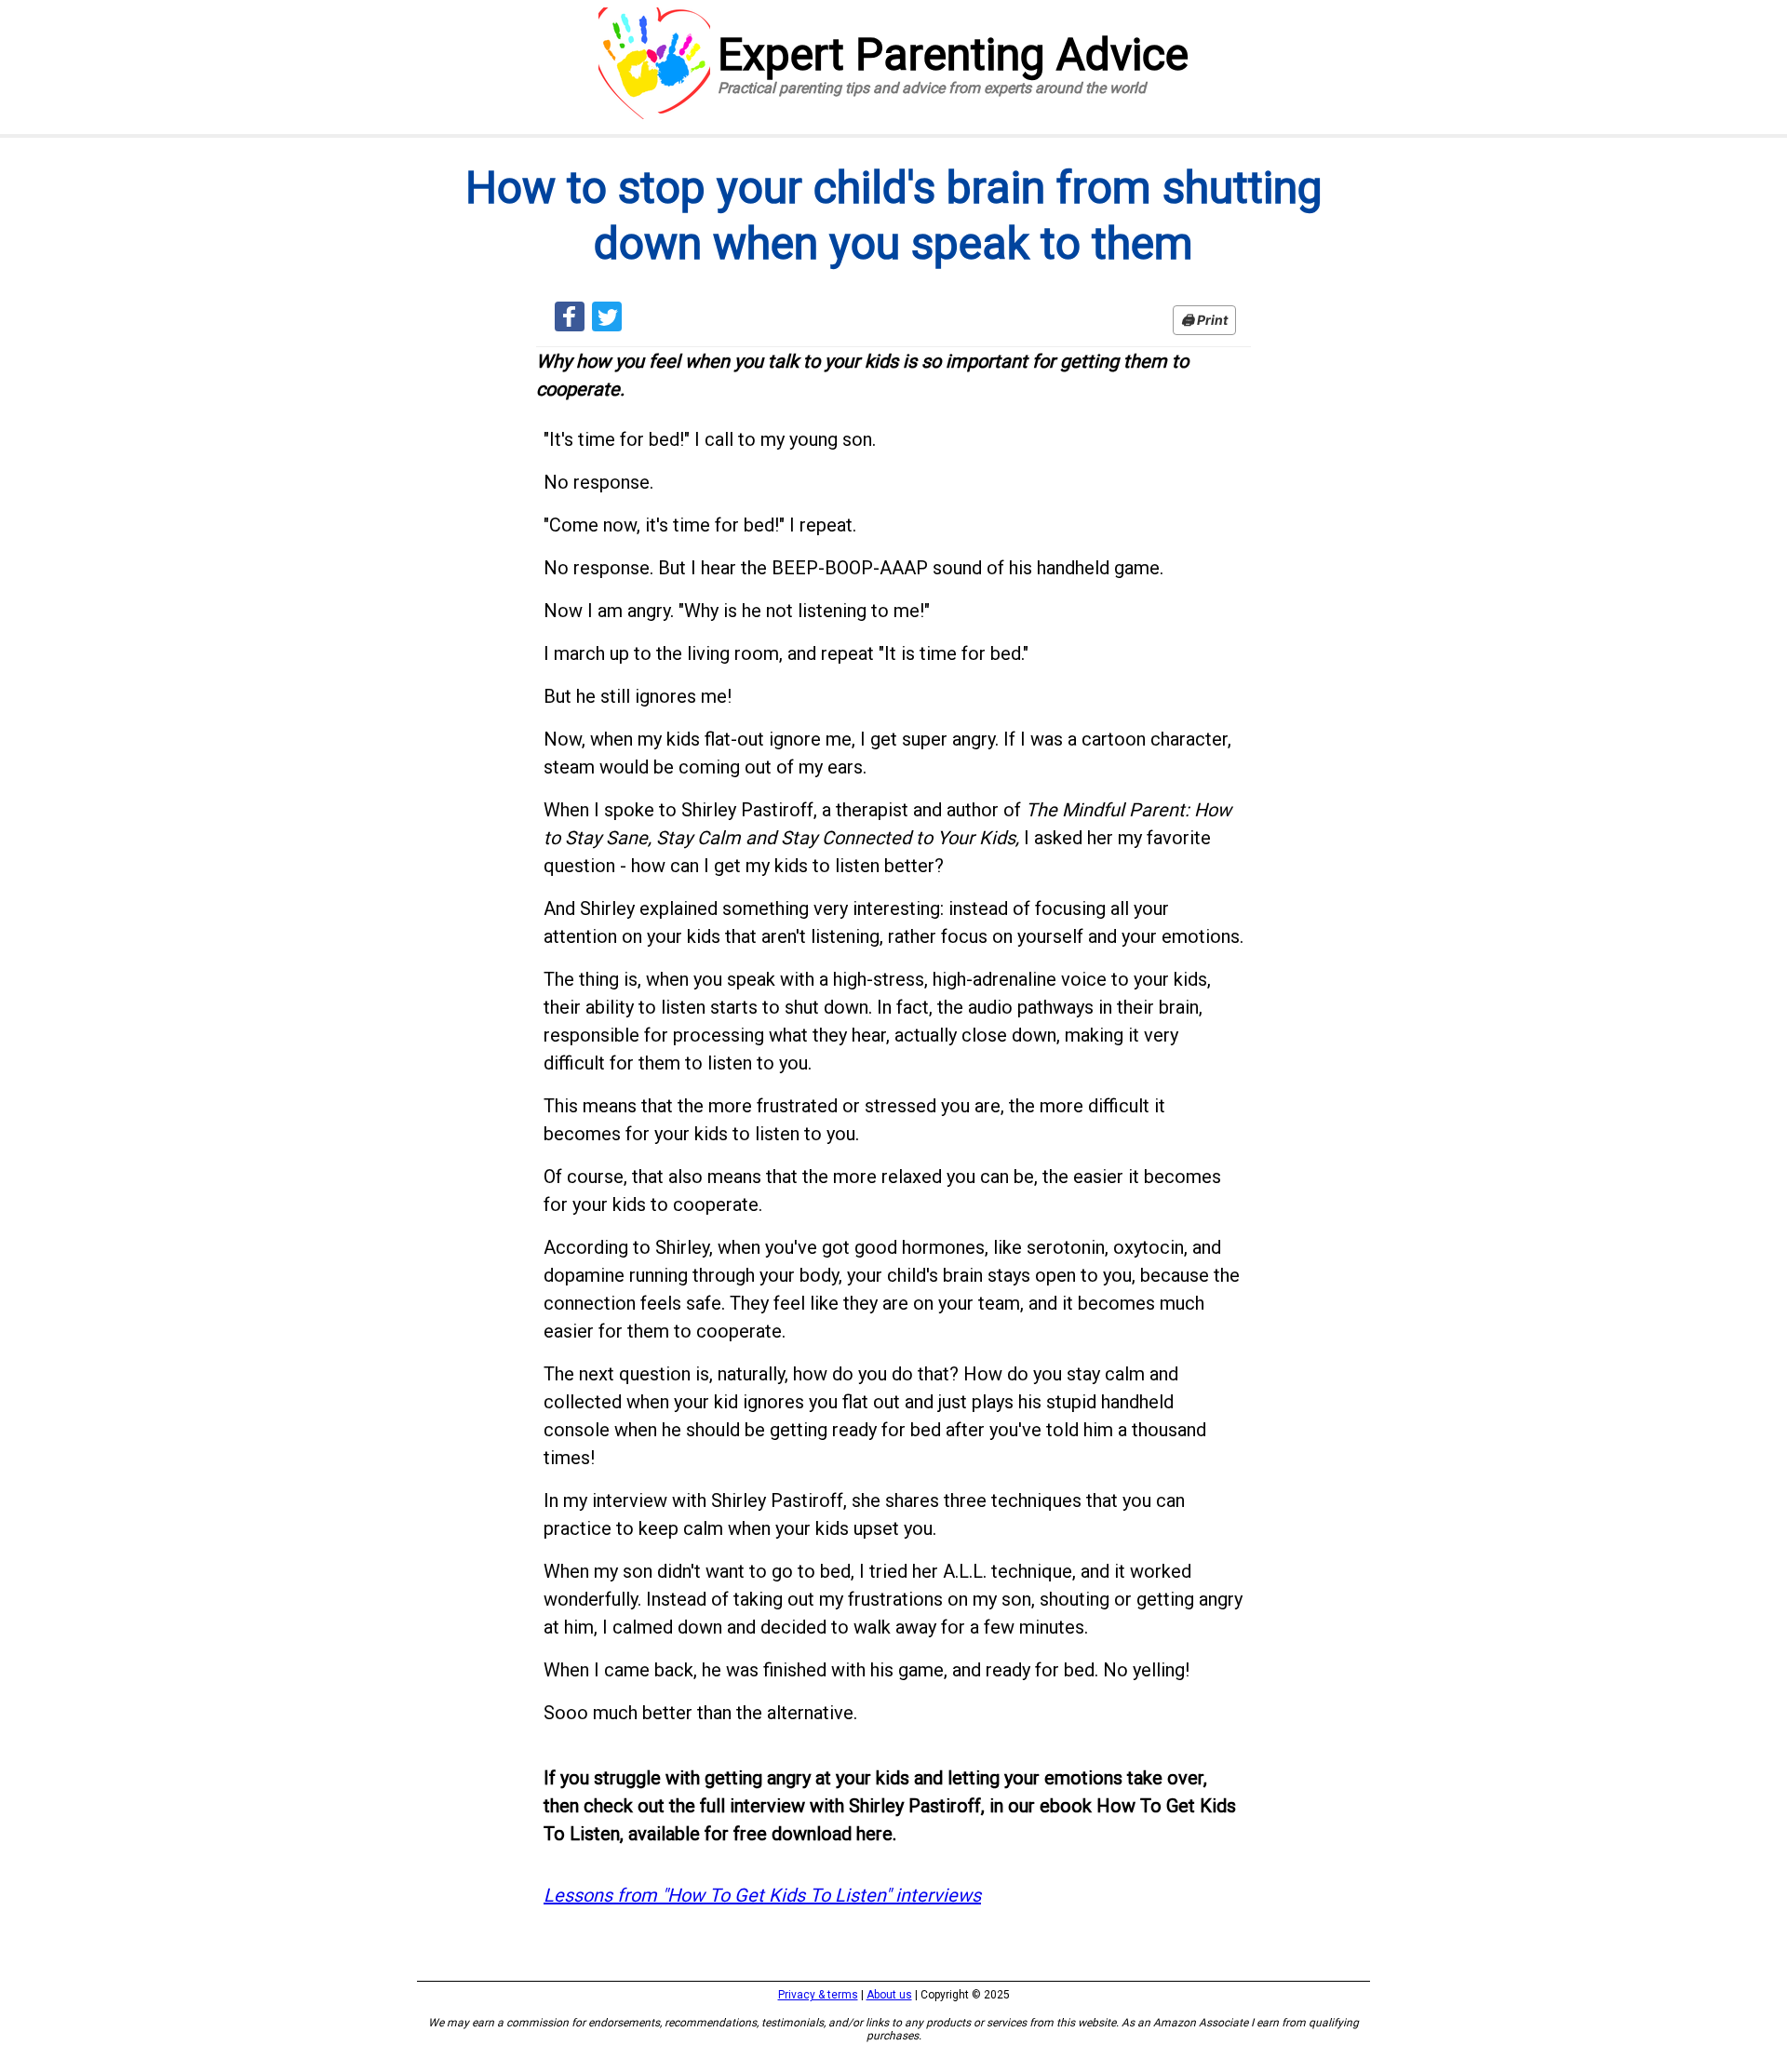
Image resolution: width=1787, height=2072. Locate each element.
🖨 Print (1204, 320)
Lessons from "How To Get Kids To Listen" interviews (762, 1895)
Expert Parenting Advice (953, 63)
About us (889, 1995)
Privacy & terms (818, 1995)
